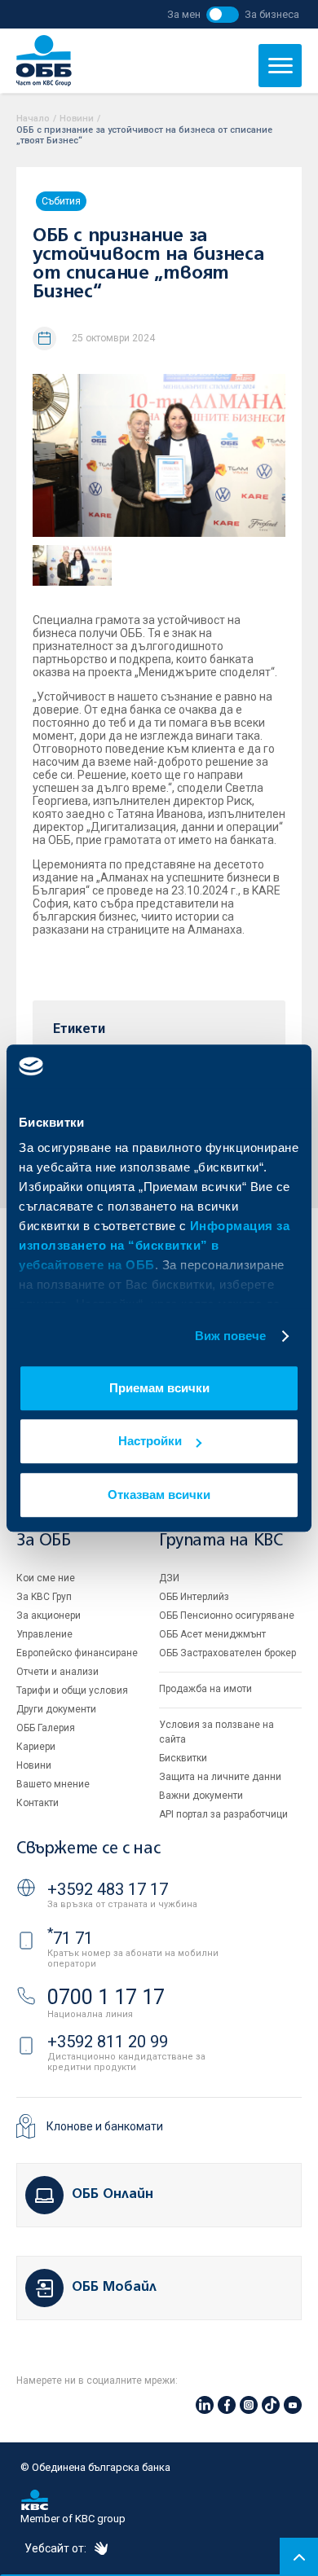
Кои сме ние (46, 1578)
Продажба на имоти (205, 1689)
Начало (33, 119)
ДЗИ (169, 1578)
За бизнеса (272, 14)
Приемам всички (159, 1388)
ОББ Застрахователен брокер (227, 1653)
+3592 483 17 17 (108, 1889)
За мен (184, 14)
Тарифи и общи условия (72, 1690)
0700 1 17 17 (106, 1997)
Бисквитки (183, 1758)
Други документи (56, 1709)
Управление (44, 1634)
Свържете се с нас (88, 1849)
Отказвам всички (159, 1495)
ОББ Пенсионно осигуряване (227, 1615)
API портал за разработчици (223, 1814)
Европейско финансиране (77, 1653)
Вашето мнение (53, 1784)
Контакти (38, 1803)
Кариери (36, 1747)
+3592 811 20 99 (108, 2042)
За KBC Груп (44, 1597)
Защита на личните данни (220, 1777)
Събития (61, 201)
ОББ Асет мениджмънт (212, 1634)
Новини (77, 119)
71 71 (70, 1938)
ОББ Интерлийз (194, 1597)
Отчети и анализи (57, 1672)
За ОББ (44, 1541)
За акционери (49, 1615)
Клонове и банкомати (105, 2126)
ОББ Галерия (46, 1728)
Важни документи (201, 1796)
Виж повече (231, 1336)
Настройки (150, 1441)
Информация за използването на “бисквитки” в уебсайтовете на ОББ (154, 1245)
